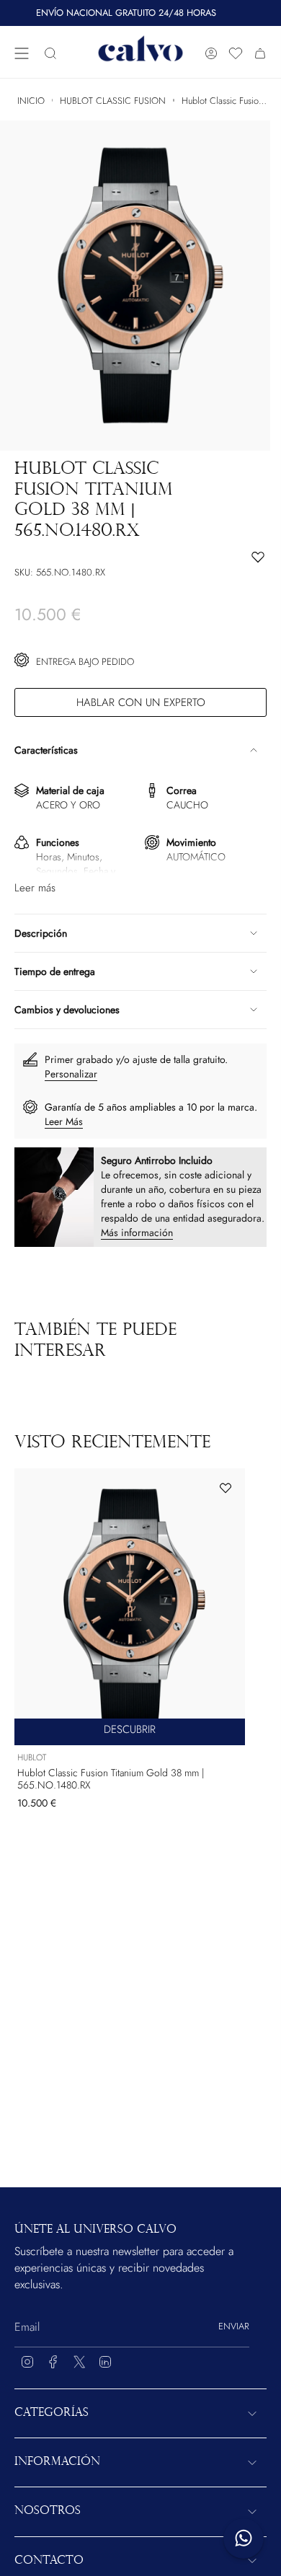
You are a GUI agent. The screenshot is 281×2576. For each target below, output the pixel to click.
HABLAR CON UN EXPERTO (141, 702)
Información (57, 2462)
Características (46, 750)
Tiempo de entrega (55, 971)
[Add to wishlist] (140, 557)
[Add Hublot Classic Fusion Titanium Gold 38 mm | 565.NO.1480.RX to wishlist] (226, 1488)
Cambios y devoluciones (67, 1010)
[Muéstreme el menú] (22, 54)
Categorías (52, 2413)
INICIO (31, 101)
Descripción (41, 933)
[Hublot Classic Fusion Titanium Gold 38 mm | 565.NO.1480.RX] (130, 1607)
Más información (137, 1232)
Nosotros (48, 2511)
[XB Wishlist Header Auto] (236, 53)
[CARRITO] (260, 54)
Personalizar (71, 1074)
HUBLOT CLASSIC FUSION (113, 101)
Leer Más (64, 1121)
